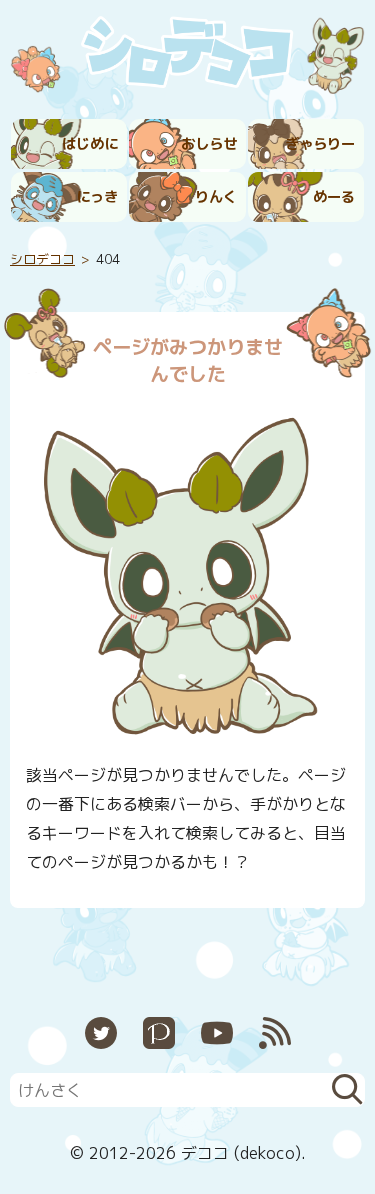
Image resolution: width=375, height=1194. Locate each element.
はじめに (90, 144)
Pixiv (159, 1033)
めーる (334, 197)
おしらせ (209, 144)
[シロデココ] (187, 56)
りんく (216, 197)
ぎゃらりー (320, 144)
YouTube (217, 1033)
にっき (97, 197)
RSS (275, 1033)
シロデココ (42, 259)
